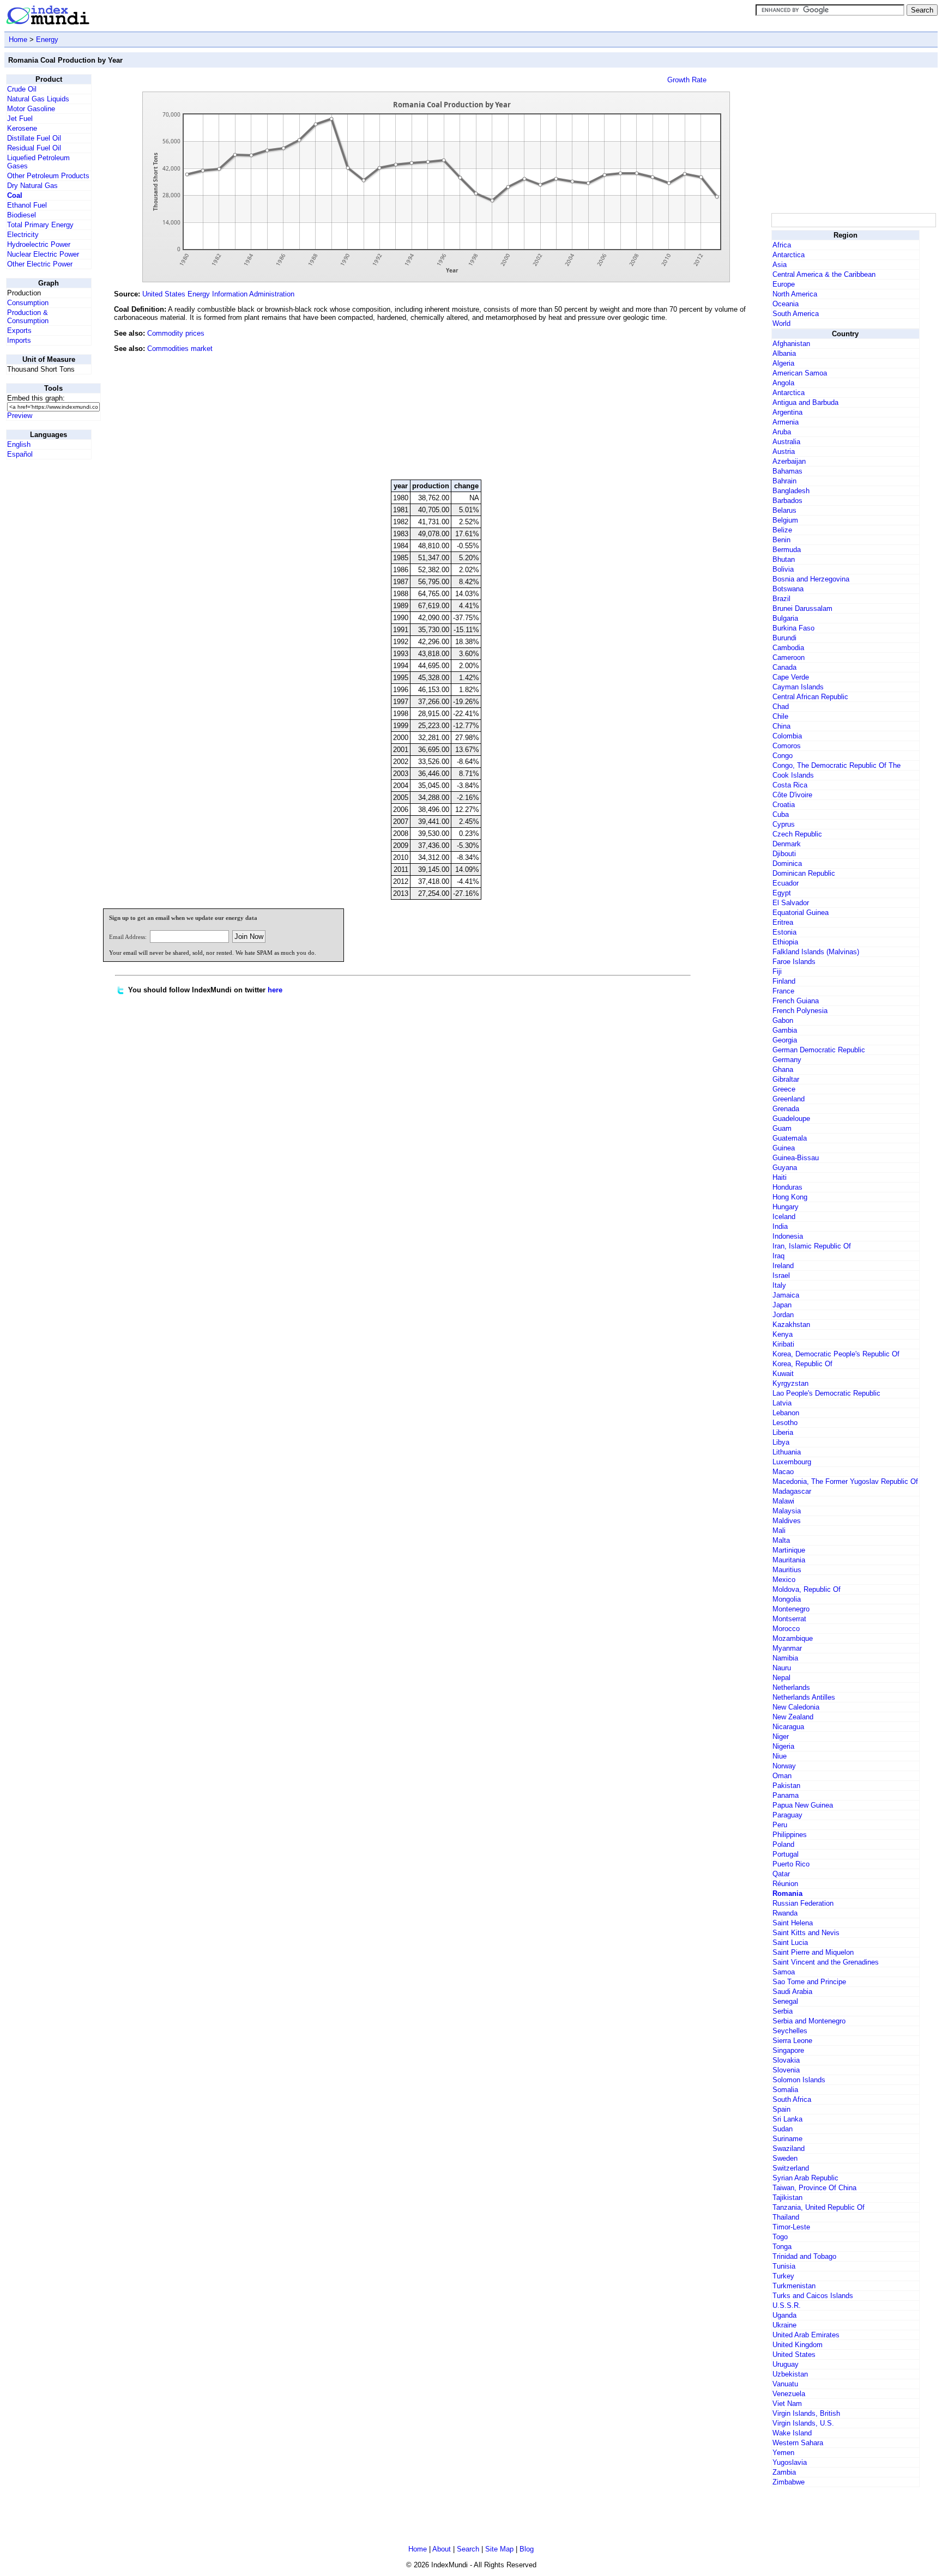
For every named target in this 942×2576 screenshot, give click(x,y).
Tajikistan (787, 2198)
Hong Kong (790, 1197)
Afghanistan (791, 344)
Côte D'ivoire (792, 795)
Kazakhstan (791, 1325)
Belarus (784, 510)
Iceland (784, 1217)
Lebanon (786, 1413)
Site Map (499, 2549)
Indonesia (788, 1236)
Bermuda (787, 550)
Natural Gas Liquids (38, 99)
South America (796, 314)
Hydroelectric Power (39, 244)
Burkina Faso (793, 628)
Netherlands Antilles (804, 1697)
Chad (781, 707)
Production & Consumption (28, 317)
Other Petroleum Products (48, 176)
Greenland (789, 1099)
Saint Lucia (790, 1942)
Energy (47, 40)
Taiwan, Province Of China (814, 2188)
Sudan (783, 2129)
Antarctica (789, 255)
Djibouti (784, 854)
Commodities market (180, 348)
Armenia (786, 422)
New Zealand (793, 1717)
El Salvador (791, 903)
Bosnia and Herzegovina (811, 579)
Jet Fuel (20, 119)
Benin (781, 540)
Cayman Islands (798, 687)
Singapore (788, 2050)
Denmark (787, 844)
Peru (780, 1825)
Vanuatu (785, 2384)
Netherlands (791, 1687)
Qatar (781, 1874)
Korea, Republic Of (802, 1364)
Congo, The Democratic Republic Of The (837, 765)
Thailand (786, 2217)
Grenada (786, 1109)
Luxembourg (792, 1462)
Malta (781, 1540)
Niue (780, 1756)
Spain (781, 2109)
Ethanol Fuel (27, 205)
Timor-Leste (791, 2227)
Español (20, 454)
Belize (782, 530)
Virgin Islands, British (806, 2413)
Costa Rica (790, 785)
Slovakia (786, 2060)
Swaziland (789, 2148)
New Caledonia (796, 1707)
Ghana (783, 1069)
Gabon (783, 1020)
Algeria (783, 363)
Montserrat (789, 1619)
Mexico (784, 1580)
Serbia (783, 2011)
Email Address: (128, 937)
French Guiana (796, 1001)
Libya (781, 1442)
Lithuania (787, 1452)
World (781, 323)
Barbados (787, 501)
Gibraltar (786, 1079)
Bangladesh (791, 491)
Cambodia (788, 648)
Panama (786, 1795)
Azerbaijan (789, 461)
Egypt (782, 893)
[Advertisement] (687, 397)
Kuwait (783, 1374)
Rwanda (785, 1913)
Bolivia (783, 569)
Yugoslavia (790, 2462)
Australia (786, 442)
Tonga (782, 2247)
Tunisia (784, 2266)
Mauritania (789, 1560)
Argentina (787, 412)
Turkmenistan (794, 2286)
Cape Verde (791, 677)
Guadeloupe (791, 1119)
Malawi (783, 1501)
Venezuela (789, 2394)
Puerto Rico (791, 1864)
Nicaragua (788, 1727)
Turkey (783, 2276)
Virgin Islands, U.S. (803, 2423)
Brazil (781, 599)
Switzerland (791, 2168)
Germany (787, 1060)
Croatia (784, 805)
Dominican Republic (804, 873)
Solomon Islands (799, 2080)
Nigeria (783, 1746)
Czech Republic (797, 834)
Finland (784, 981)
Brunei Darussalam (802, 608)
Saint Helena (793, 1923)
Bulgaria (785, 618)
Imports (19, 340)
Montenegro (791, 1609)
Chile (780, 716)
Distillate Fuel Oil (34, 138)
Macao (783, 1472)
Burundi (784, 638)
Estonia (784, 932)
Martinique (789, 1550)
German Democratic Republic (819, 1050)
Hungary (786, 1207)
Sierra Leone (792, 2041)
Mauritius (787, 1570)
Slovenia (786, 2070)
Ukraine (784, 2325)
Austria (784, 451)
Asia (780, 265)
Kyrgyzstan (790, 1383)
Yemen (783, 2453)
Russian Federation (803, 1903)
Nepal (781, 1678)
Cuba (781, 814)
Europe (784, 284)
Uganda (784, 2315)
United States (794, 2354)
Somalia (785, 2090)
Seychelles (790, 2031)
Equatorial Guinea (801, 913)
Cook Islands (793, 775)
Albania (784, 353)
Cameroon (789, 657)
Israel (781, 1275)
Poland (783, 1844)
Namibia (785, 1658)
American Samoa (800, 373)
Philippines (790, 1835)
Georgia (785, 1040)
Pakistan (786, 1786)
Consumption (28, 303)
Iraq (778, 1256)
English (19, 444)
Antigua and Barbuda (805, 402)
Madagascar (792, 1491)
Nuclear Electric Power (43, 254)
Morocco (786, 1629)
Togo (780, 2237)
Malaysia (787, 1511)
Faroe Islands (794, 962)
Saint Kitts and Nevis (806, 1933)
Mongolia (787, 1599)
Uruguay (786, 2364)
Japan (782, 1305)
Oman (782, 1776)
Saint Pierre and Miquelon (813, 1952)
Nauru (782, 1668)
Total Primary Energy (40, 225)
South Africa (792, 2099)
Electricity (23, 235)
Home (18, 40)
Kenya (783, 1334)
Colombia (787, 736)
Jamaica (786, 1295)
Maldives (787, 1521)
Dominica (787, 863)
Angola (783, 383)
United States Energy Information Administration (218, 294)
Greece (784, 1089)
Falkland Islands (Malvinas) (816, 952)
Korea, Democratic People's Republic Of (836, 1354)
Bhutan (784, 559)
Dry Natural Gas (32, 186)
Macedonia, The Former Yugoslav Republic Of (845, 1481)
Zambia (784, 2472)
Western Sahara (798, 2443)
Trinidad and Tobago (804, 2256)
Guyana (785, 1168)
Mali (779, 1531)
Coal (15, 195)
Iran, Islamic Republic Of (812, 1246)
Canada (784, 667)
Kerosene (22, 128)
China (781, 726)
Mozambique (793, 1638)
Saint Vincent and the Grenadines (826, 1962)
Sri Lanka (787, 2119)
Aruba (782, 432)
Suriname (787, 2139)
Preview (20, 416)
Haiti (780, 1177)
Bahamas (787, 471)
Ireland (783, 1266)
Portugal (786, 1854)
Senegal (785, 2001)
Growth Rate (687, 80)
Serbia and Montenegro (809, 2021)
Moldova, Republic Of (807, 1589)
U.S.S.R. (787, 2305)
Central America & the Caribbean (824, 274)
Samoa (784, 1972)
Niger (781, 1736)
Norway (784, 1766)
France (783, 991)
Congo (783, 756)
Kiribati (783, 1344)
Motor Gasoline (31, 109)
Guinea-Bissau (796, 1158)
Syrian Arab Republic (805, 2178)
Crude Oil (22, 89)
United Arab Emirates (806, 2335)
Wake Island (792, 2433)
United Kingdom (798, 2345)
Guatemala (790, 1138)
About (442, 2549)
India (780, 1226)
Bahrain (784, 481)
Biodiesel (22, 215)
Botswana (788, 589)
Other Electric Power (40, 264)
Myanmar (787, 1648)
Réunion (785, 1884)
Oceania (786, 304)
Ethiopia (785, 942)
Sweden (785, 2158)
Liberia (783, 1432)
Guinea (784, 1148)
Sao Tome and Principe (809, 1982)
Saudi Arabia (792, 1992)
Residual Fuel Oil (34, 148)
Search (468, 2549)
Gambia (785, 1030)
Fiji (777, 971)
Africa (782, 245)
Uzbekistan (790, 2374)
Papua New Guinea (803, 1805)
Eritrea (783, 922)
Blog (527, 2549)
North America (795, 294)
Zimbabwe (789, 2482)
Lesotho (785, 1423)
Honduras (787, 1187)
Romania (787, 1893)
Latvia (782, 1403)
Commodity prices (176, 333)
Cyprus (784, 824)
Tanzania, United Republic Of (819, 2207)
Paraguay (787, 1815)
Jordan (783, 1315)
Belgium (785, 520)
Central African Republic (810, 697)
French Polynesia (800, 1011)
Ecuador (786, 883)
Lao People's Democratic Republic (826, 1393)
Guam (782, 1128)
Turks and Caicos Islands (813, 2296)
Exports (19, 331)
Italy (779, 1285)
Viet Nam (787, 2404)
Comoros (787, 746)
